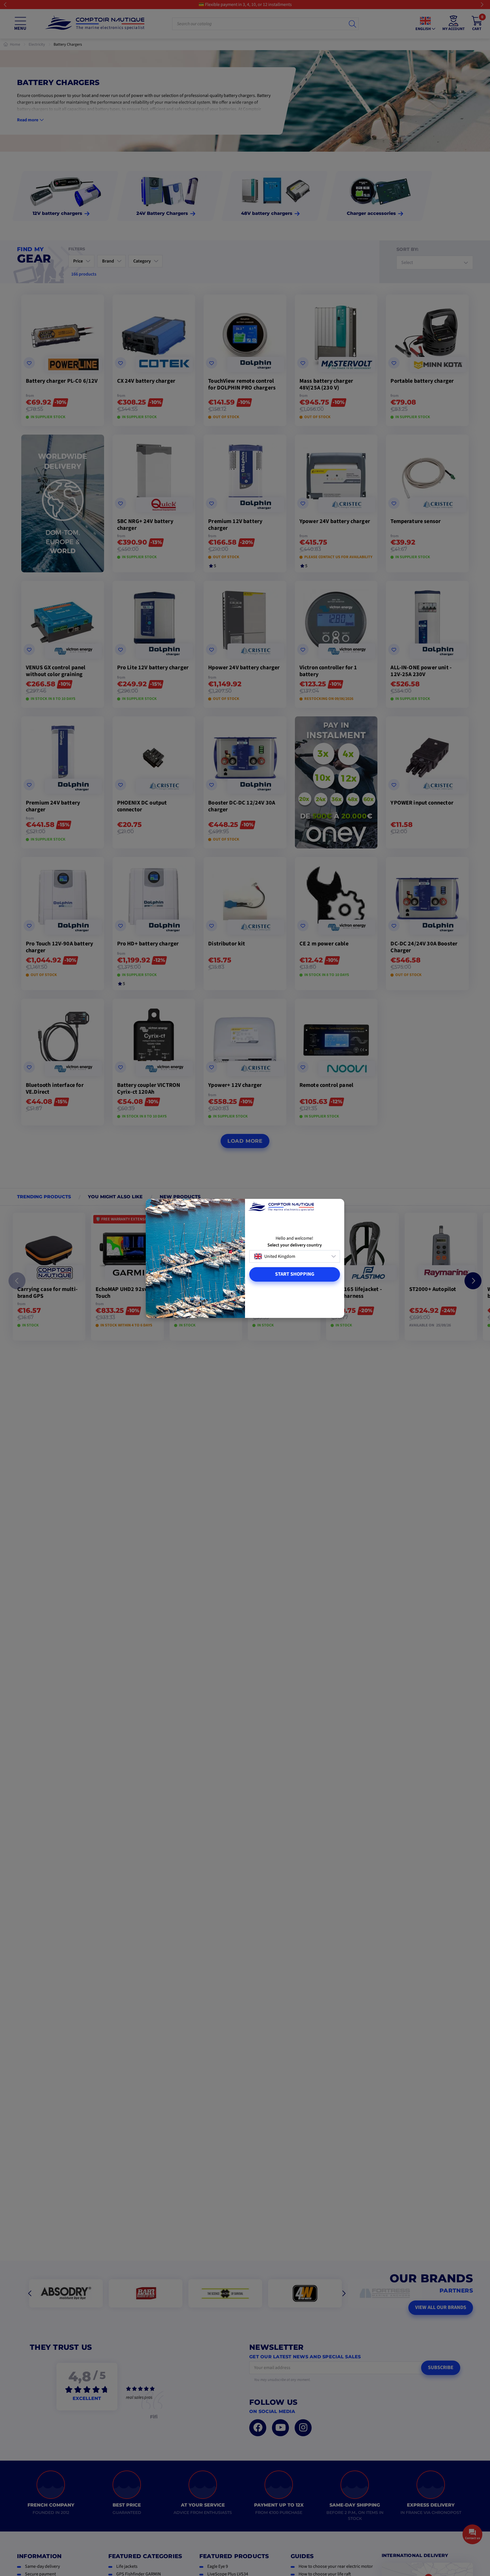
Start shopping (295, 1274)
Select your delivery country (295, 1245)
